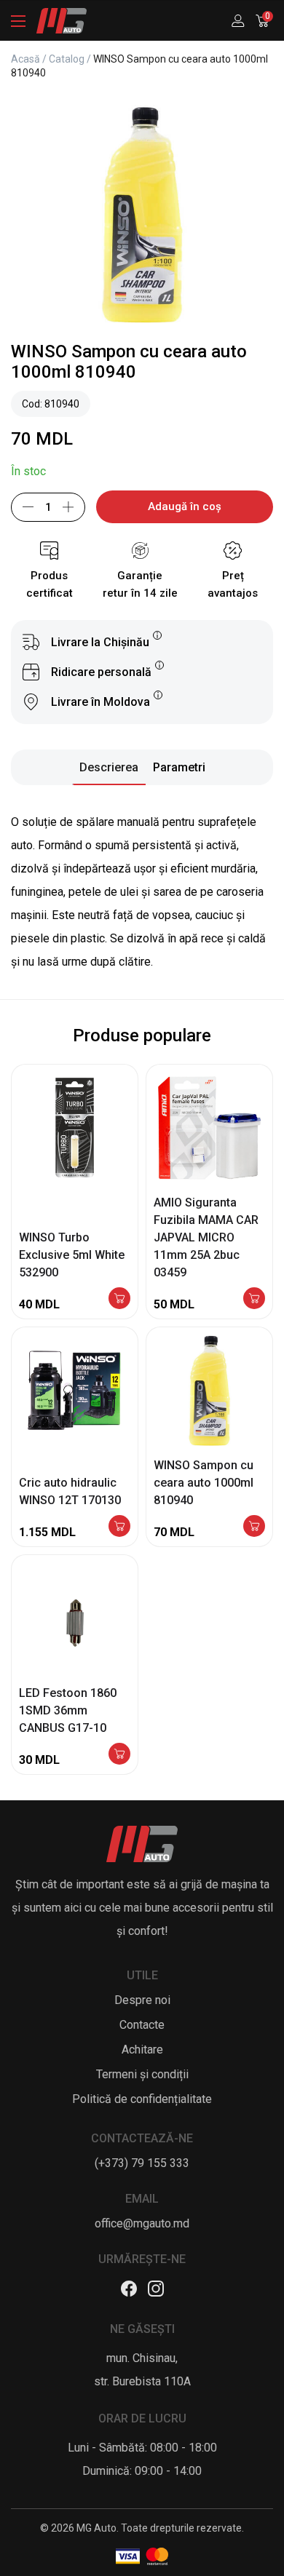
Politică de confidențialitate (142, 2099)
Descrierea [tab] (109, 767)
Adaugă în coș (185, 506)
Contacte (142, 2025)
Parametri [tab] (179, 767)
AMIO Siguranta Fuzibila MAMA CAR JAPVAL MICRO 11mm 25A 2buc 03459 (206, 1237)
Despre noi (142, 2000)
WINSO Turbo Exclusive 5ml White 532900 (72, 1255)
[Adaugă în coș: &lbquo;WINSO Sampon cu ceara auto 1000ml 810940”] (254, 1527)
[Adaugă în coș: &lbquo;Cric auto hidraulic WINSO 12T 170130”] (119, 1527)
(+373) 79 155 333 (142, 2163)
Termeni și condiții (142, 2074)
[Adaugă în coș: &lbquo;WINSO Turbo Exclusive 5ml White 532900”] (119, 1299)
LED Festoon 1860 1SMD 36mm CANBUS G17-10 (68, 1710)
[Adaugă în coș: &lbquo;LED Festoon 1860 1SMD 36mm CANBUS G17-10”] (119, 1755)
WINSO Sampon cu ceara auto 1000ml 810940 (204, 1483)
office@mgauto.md (142, 2223)
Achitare (142, 2050)
